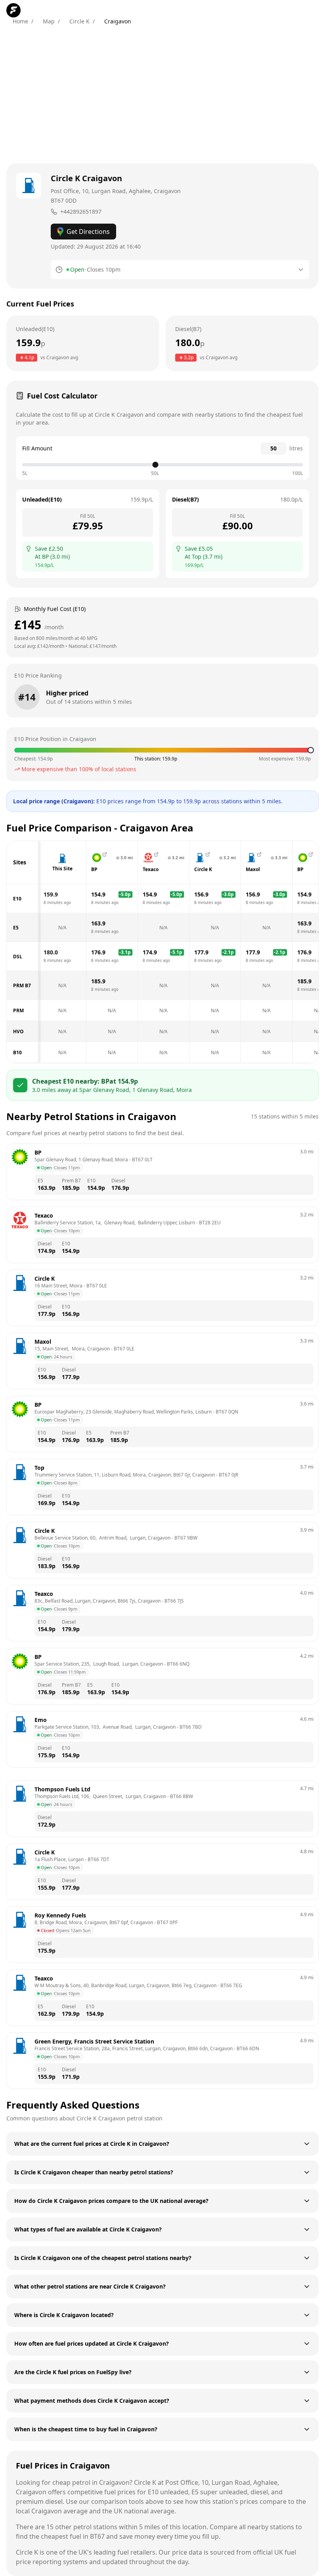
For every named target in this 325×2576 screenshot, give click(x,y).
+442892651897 (81, 212)
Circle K (79, 21)
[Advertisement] (162, 94)
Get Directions (88, 232)
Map (49, 21)
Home (20, 21)
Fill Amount (37, 448)
